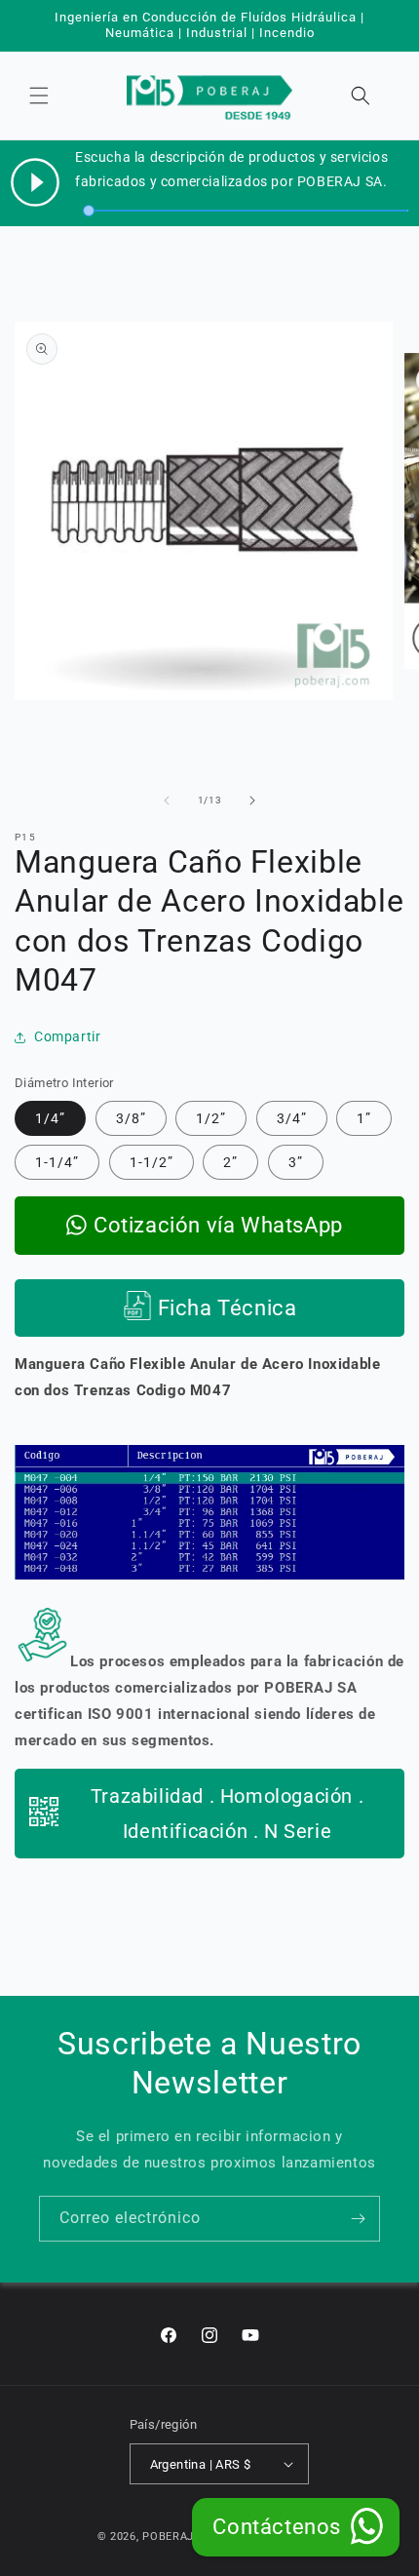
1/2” (211, 1118)
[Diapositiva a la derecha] (252, 800)
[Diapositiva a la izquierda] (167, 800)
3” (296, 1162)
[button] (39, 96)
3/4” (292, 1118)
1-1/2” (152, 1162)
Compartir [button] (67, 1036)
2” (230, 1162)
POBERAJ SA (177, 2537)
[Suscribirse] (358, 2219)
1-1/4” (57, 1162)
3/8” (131, 1118)
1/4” (50, 1118)
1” (364, 1118)
